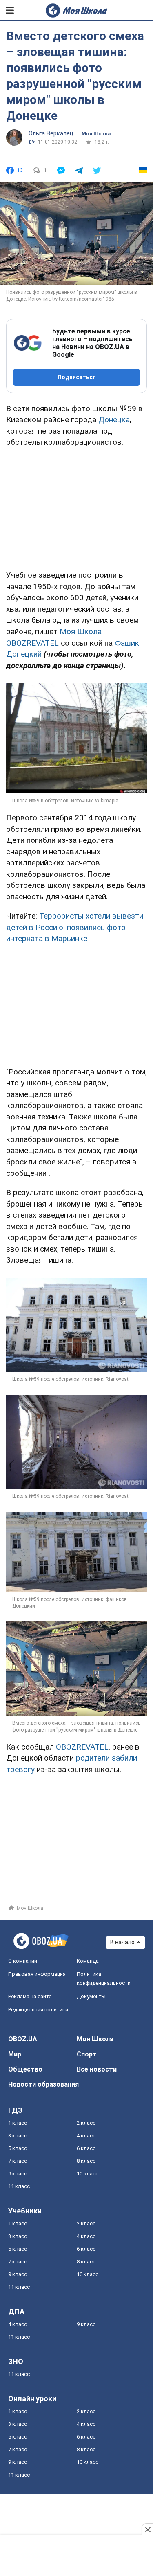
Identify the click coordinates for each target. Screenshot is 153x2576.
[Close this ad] (147, 2529)
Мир (15, 2054)
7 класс (18, 2161)
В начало (122, 1942)
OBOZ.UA (23, 2039)
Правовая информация (37, 1974)
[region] (77, 507)
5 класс (18, 2148)
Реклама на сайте (30, 1996)
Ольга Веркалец (51, 133)
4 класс (86, 2136)
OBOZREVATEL (82, 1747)
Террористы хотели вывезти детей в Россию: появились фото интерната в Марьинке (75, 927)
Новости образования (43, 2084)
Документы (91, 1996)
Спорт (87, 2054)
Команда (88, 1961)
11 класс (19, 2186)
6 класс (86, 2148)
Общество (25, 2069)
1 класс (18, 2123)
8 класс (86, 2161)
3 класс (18, 2136)
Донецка (114, 420)
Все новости (97, 2069)
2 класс (86, 2123)
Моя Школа (96, 134)
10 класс (88, 2174)
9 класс (18, 2174)
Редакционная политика (38, 2010)
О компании (23, 1961)
